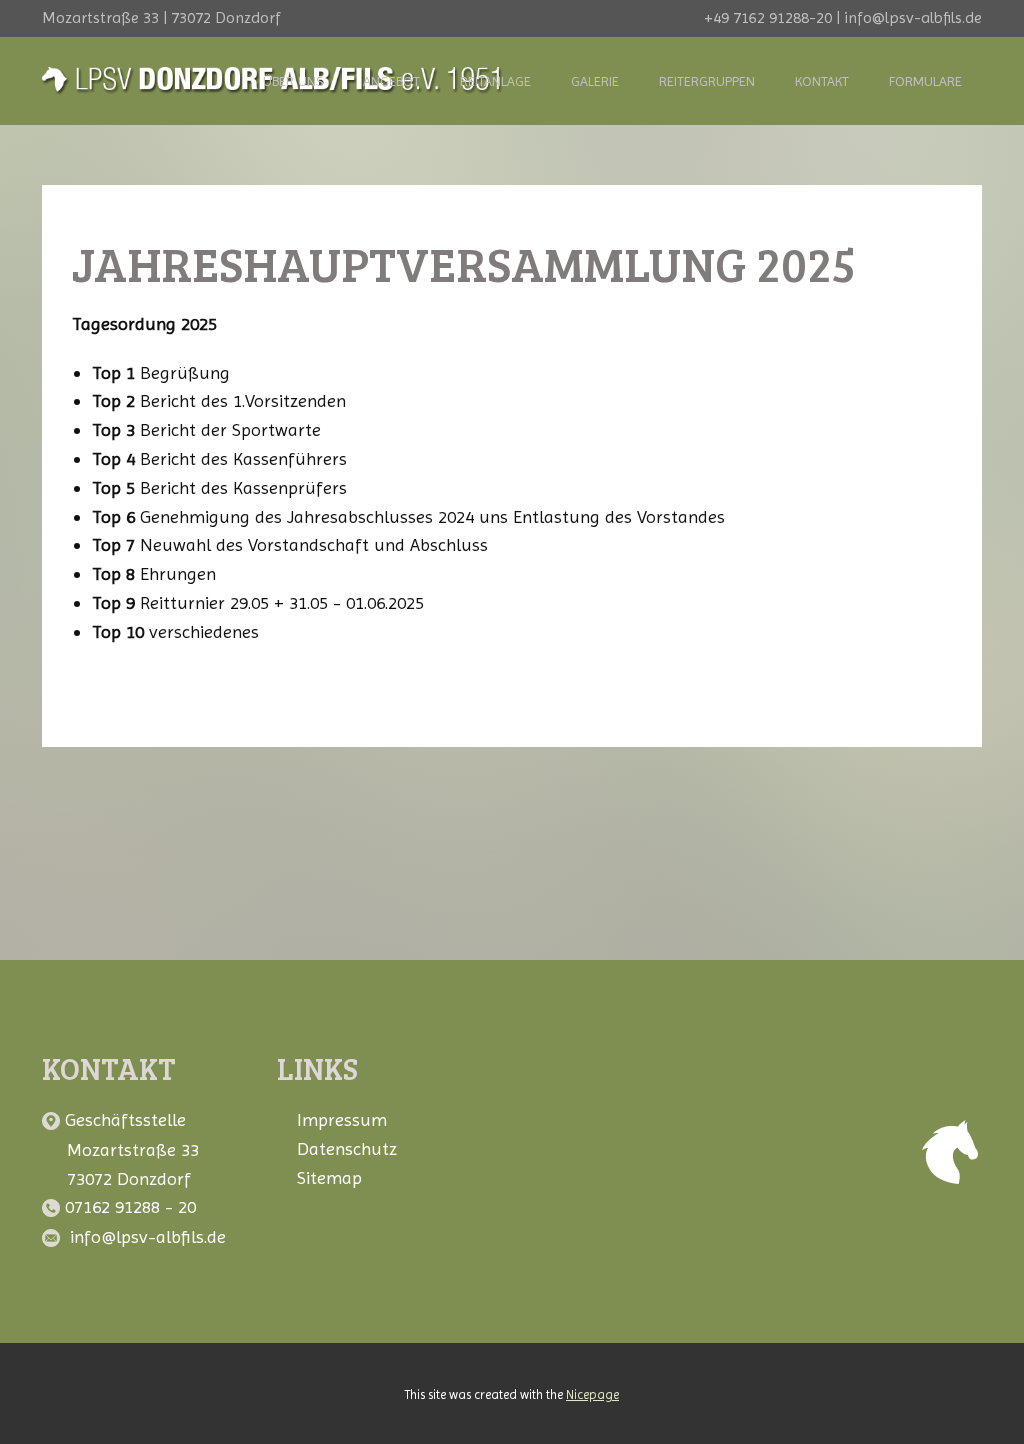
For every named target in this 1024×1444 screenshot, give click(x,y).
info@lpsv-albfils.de (148, 1236)
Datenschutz (347, 1148)
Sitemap (329, 1177)
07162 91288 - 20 (133, 1206)
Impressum (342, 1119)
